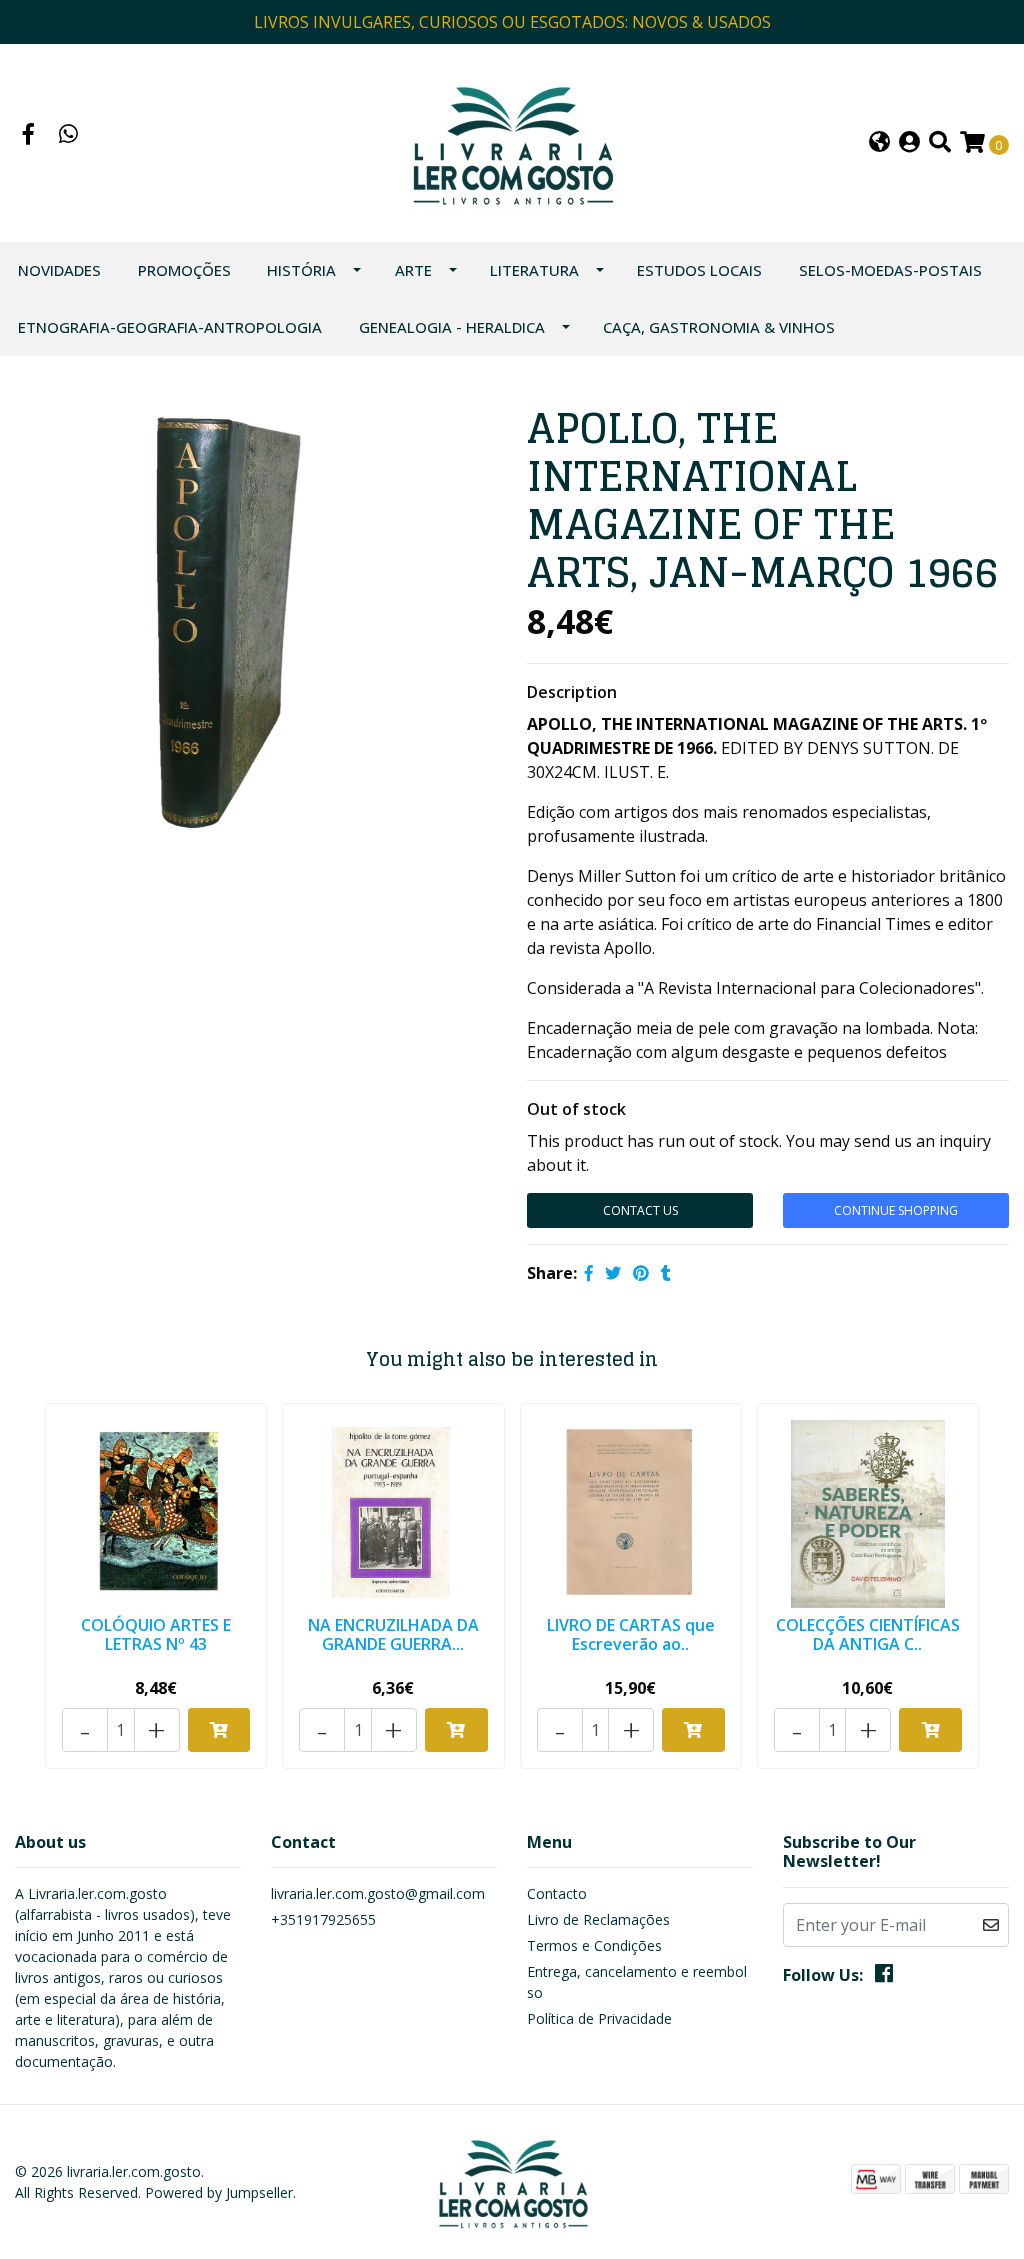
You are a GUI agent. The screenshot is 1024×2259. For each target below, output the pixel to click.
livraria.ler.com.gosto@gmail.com (378, 1893)
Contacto (557, 1893)
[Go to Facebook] (29, 136)
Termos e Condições (594, 1945)
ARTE (413, 270)
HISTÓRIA (301, 270)
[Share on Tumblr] (666, 1273)
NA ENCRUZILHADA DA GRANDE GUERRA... (393, 1634)
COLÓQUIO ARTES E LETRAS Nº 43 (156, 1634)
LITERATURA (534, 270)
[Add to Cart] (219, 1730)
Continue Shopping (896, 1210)
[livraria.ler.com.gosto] (511, 141)
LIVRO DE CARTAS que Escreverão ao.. (631, 1634)
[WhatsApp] (69, 136)
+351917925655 (323, 1919)
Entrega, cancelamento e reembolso (637, 1982)
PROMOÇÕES (184, 270)
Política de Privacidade (599, 2018)
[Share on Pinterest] (641, 1273)
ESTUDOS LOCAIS (699, 270)
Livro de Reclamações (598, 1919)
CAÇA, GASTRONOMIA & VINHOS (719, 327)
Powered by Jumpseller (219, 2192)
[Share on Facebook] (589, 1273)
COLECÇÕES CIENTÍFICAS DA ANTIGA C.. (868, 1634)
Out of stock (576, 1109)
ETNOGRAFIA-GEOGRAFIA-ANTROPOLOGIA (170, 327)
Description (572, 692)
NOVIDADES (59, 270)
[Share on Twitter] (613, 1273)
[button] (879, 143)
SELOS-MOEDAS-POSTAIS (890, 270)
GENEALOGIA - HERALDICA (452, 327)
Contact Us (640, 1210)
